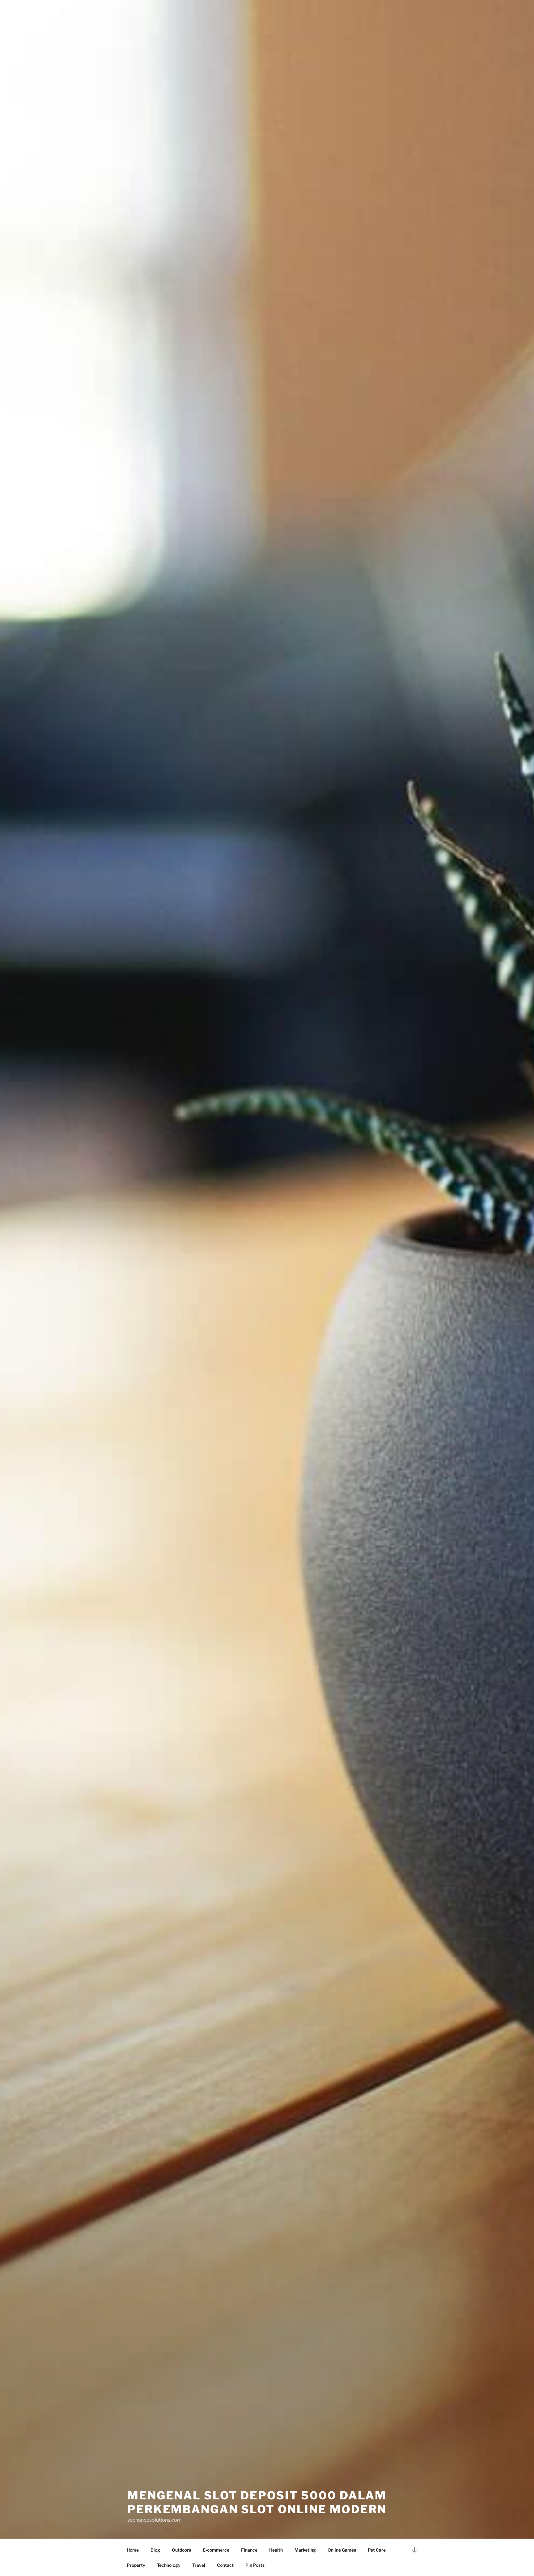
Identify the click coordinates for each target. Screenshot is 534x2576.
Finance (249, 2550)
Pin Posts (255, 2565)
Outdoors (181, 2550)
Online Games (342, 2550)
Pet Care (377, 2550)
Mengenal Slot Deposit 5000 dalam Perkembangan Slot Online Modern (257, 2502)
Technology (169, 2565)
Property (136, 2565)
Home (133, 2550)
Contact (225, 2565)
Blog (155, 2550)
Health (276, 2550)
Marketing (305, 2550)
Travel (199, 2565)
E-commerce (216, 2550)
